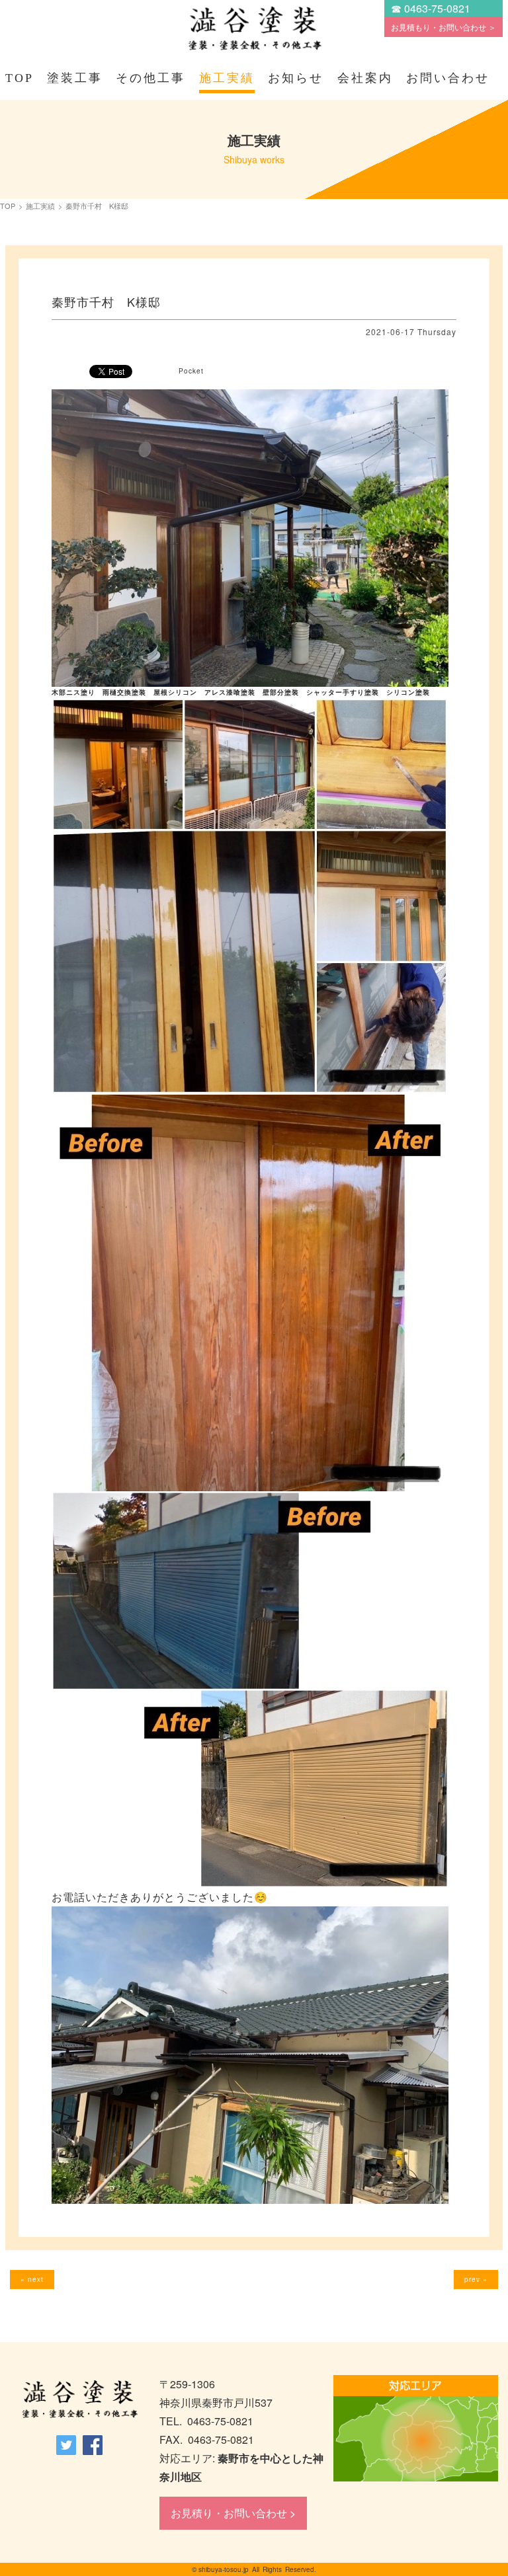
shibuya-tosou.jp (224, 2569)
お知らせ (296, 78)
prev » (476, 2279)
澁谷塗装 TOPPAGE (79, 2400)
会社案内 (365, 78)
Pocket (191, 371)
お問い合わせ (448, 78)
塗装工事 (75, 78)
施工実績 (227, 78)
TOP (20, 78)
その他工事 (150, 78)
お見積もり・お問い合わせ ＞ (444, 27)
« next (32, 2279)
